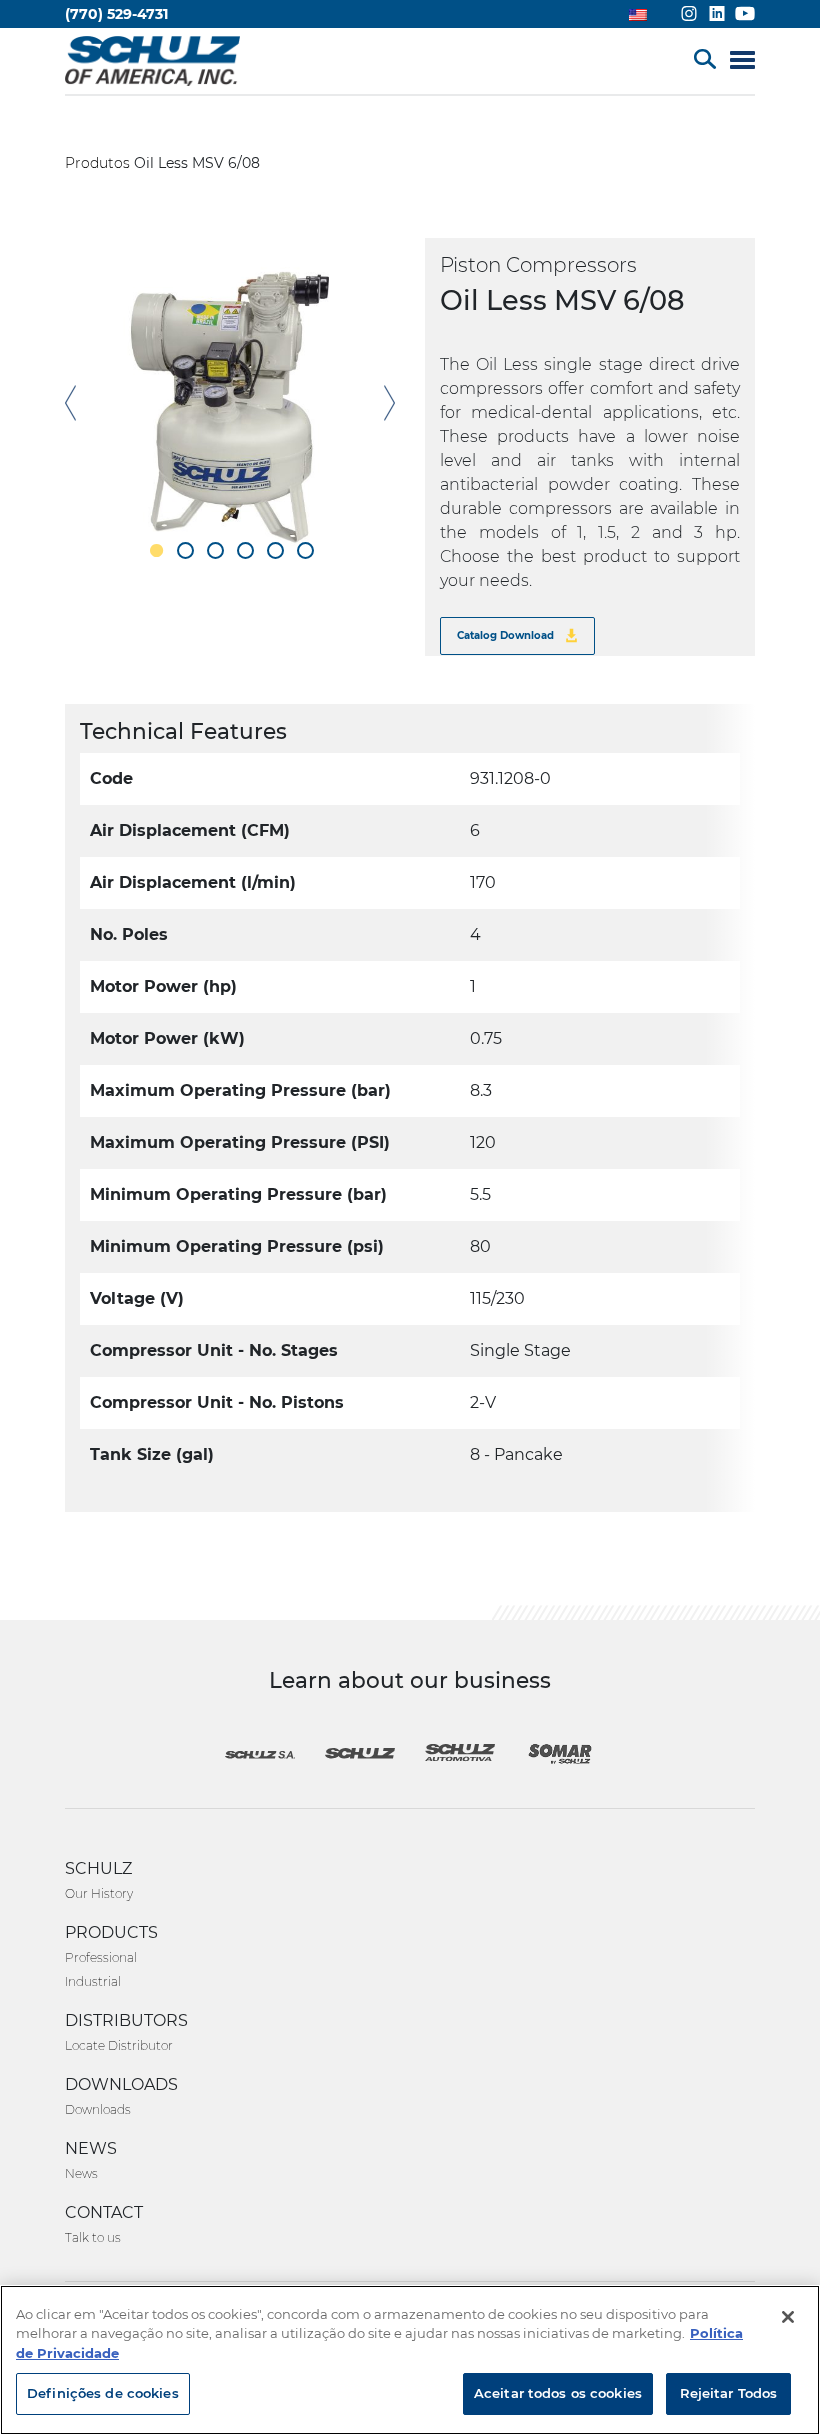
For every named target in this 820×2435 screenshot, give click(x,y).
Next (389, 403)
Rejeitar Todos (729, 2393)
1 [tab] (155, 550)
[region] (410, 2360)
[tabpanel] (230, 403)
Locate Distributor (119, 2045)
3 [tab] (215, 550)
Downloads (98, 2109)
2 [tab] (185, 550)
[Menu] (742, 61)
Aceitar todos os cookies (558, 2393)
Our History (99, 1893)
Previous (70, 403)
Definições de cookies (103, 2393)
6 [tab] (305, 550)
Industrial (93, 1981)
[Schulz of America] (152, 59)
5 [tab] (275, 550)
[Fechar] (788, 2317)
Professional (101, 1957)
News (81, 2173)
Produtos (97, 163)
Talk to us (93, 2237)
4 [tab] (245, 550)
